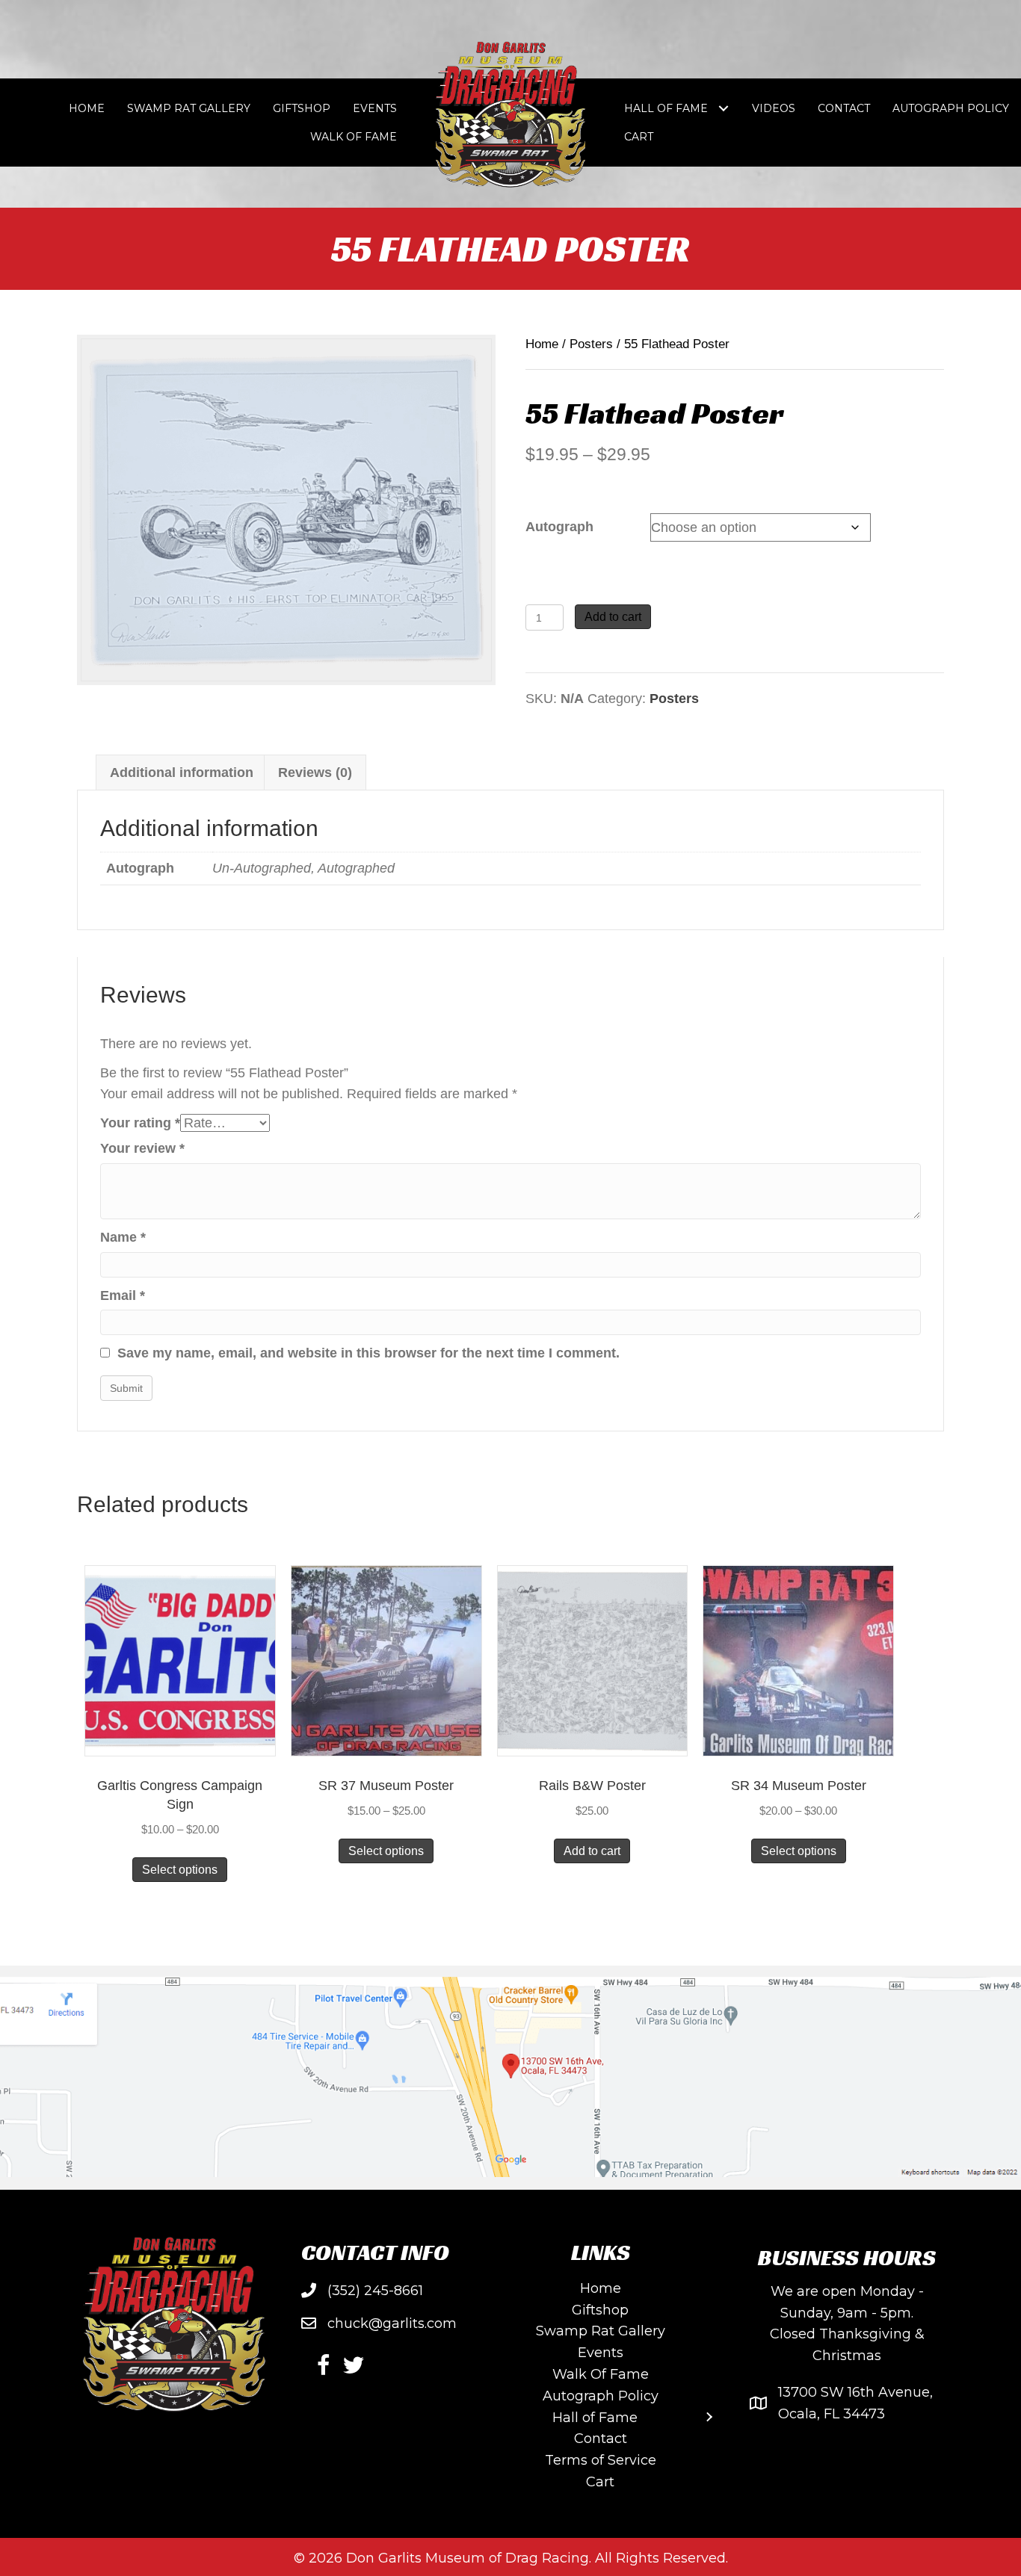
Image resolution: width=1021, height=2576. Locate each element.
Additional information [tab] (182, 773)
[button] (324, 2365)
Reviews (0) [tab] (315, 773)
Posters (591, 344)
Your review (142, 1148)
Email (123, 1295)
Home (542, 344)
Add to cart (613, 617)
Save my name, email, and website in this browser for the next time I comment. (368, 1353)
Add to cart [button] (592, 1851)
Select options (180, 1870)
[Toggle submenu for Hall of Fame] (724, 109)
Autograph (559, 527)
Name (123, 1237)
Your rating (140, 1123)
